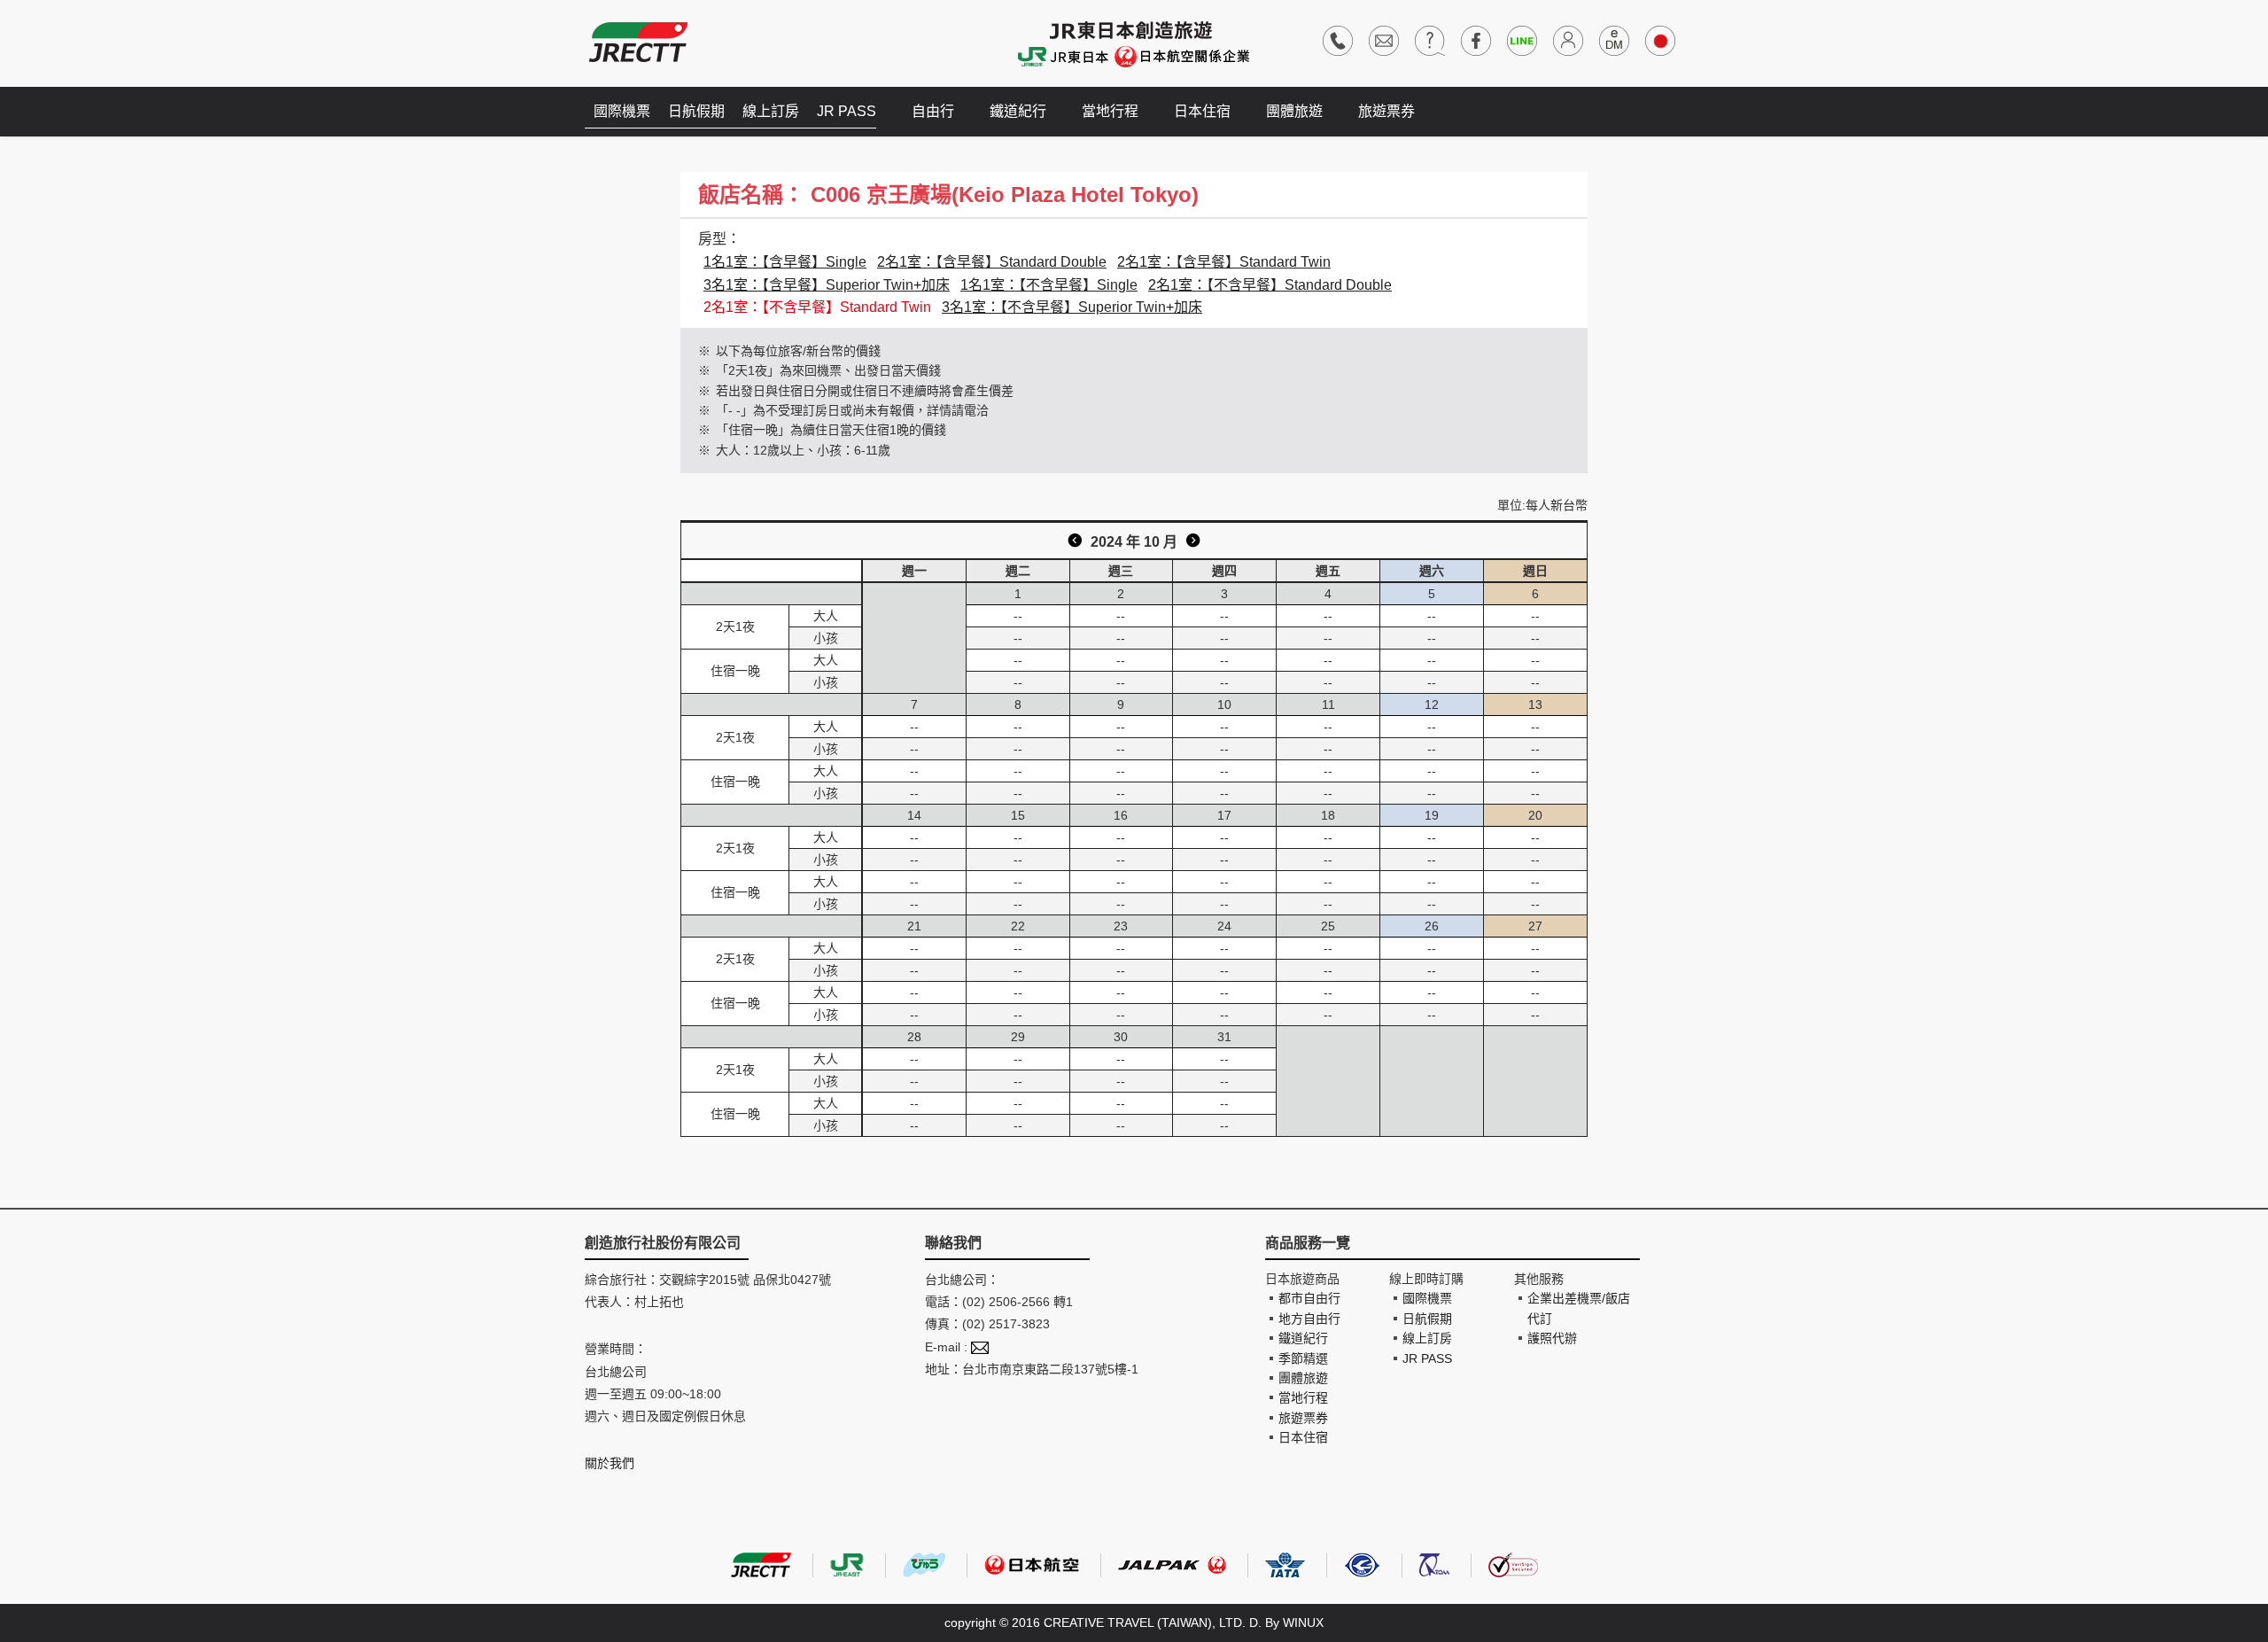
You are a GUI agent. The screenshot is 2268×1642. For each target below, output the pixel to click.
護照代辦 (1552, 1338)
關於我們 (610, 1463)
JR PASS (847, 111)
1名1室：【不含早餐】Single (1049, 285)
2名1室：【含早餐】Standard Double (992, 262)
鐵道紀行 (1018, 111)
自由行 (933, 111)
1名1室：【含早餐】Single (785, 262)
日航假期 (696, 111)
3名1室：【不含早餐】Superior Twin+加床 (1072, 307)
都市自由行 (1309, 1298)
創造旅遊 (638, 42)
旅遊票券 (1386, 111)
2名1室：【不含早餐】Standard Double (1270, 285)
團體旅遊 (1294, 111)
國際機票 (622, 111)
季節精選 (1303, 1358)
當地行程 (1110, 111)
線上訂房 (771, 111)
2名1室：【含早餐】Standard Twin (1224, 262)
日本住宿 (1202, 111)
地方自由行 (1309, 1319)
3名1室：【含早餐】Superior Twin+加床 (827, 285)
